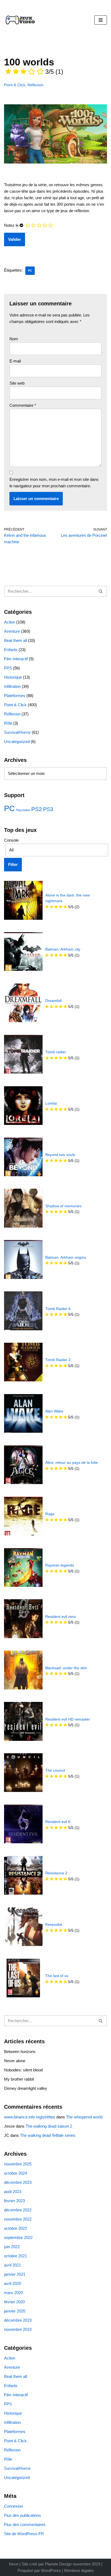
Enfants (11, 650)
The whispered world (84, 2117)
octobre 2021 (15, 2256)
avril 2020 (13, 2283)
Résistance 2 (56, 1873)
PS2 (37, 809)
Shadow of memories (63, 1206)
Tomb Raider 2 (58, 1360)
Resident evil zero (60, 1617)
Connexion (13, 2506)
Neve (14, 2564)
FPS (8, 668)
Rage (50, 1514)
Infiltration (12, 686)
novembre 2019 (18, 2329)
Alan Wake (54, 1411)
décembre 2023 (18, 2182)
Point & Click (15, 85)
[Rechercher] (101, 591)
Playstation (23, 810)
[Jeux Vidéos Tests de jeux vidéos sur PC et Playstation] (20, 20)
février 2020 (14, 2302)
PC (30, 271)
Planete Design (58, 2564)
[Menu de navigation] (101, 20)
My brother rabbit (19, 2079)
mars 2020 (13, 2293)
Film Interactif (16, 659)
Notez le (11, 225)
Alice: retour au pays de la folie (72, 1463)
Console (11, 840)
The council (55, 1770)
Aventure (12, 631)
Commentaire (23, 405)
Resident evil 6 (58, 1822)
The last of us (57, 1976)
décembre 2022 (18, 2210)
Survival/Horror (17, 732)
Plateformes (15, 696)
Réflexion (35, 85)
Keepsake (54, 1924)
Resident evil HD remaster (68, 1719)
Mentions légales (79, 2570)
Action (10, 622)
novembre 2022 (18, 2219)
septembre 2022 (18, 2237)
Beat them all (15, 640)
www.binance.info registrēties (30, 2117)
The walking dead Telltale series (48, 2135)
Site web (17, 383)
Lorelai (51, 1103)
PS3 (48, 809)
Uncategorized (17, 742)
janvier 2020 (15, 2311)
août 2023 (13, 2192)
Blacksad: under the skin (66, 1668)
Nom (14, 339)
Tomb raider (56, 1052)
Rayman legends (60, 1565)
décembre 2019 (18, 2320)
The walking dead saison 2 (49, 2126)
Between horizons (20, 2052)
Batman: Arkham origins (66, 1257)
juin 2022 (12, 2247)
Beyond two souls (60, 1155)
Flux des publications (22, 2515)
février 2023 (14, 2201)
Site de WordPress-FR (24, 2534)
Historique (13, 677)
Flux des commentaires (25, 2525)
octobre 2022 (15, 2228)
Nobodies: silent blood (23, 2070)
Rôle (8, 723)
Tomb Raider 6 (58, 1309)
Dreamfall (53, 1001)
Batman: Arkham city (63, 949)
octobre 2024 (15, 2173)
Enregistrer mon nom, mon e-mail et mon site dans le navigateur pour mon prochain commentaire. (54, 483)
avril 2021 (13, 2265)
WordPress (51, 2570)
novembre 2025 (18, 2164)
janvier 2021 (15, 2274)
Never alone (15, 2061)
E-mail (15, 361)
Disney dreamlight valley (26, 2088)
